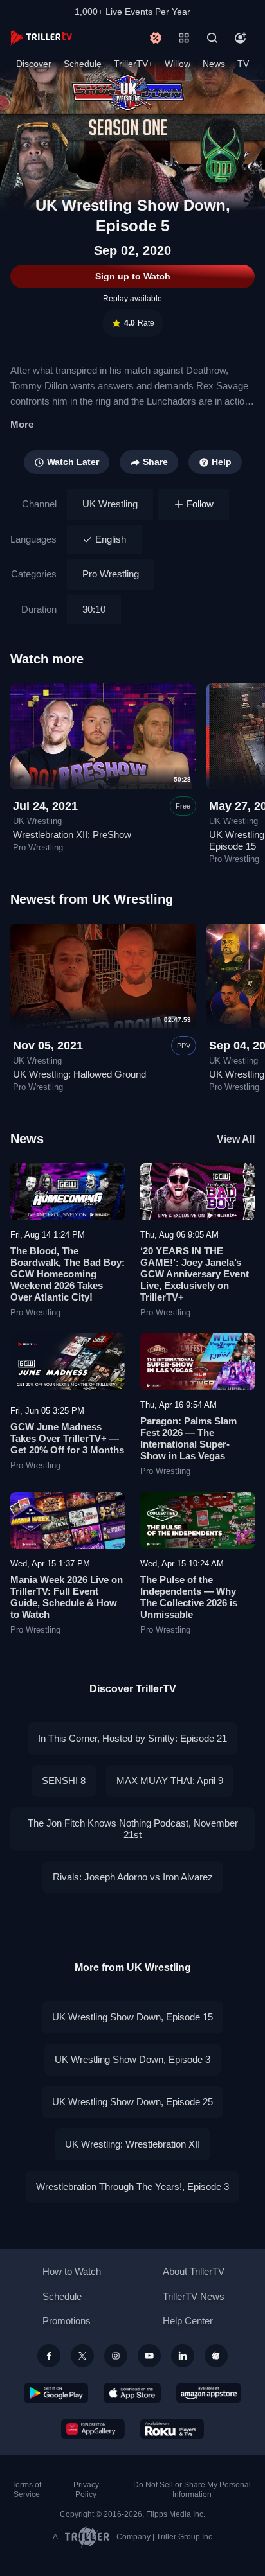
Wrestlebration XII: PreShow (72, 835)
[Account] (241, 38)
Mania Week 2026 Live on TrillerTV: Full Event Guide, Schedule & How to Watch (67, 1597)
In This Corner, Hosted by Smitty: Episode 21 (132, 1738)
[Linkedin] (183, 2356)
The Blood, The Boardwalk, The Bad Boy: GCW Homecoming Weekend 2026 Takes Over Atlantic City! (68, 1274)
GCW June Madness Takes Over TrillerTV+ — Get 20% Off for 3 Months (67, 1438)
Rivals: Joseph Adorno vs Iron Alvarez (133, 1877)
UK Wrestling (110, 504)
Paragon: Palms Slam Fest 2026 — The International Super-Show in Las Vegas (188, 1438)
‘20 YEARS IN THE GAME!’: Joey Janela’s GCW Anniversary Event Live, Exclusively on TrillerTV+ (195, 1274)
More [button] (22, 424)
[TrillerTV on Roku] (172, 2429)
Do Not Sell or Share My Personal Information (192, 2490)
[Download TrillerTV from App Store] (132, 2393)
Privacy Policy (86, 2490)
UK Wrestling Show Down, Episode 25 (132, 2102)
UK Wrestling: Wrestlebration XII (132, 2144)
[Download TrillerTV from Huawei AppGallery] (93, 2429)
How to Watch (72, 2271)
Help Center (188, 2321)
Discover (34, 64)
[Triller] (216, 2356)
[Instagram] (116, 2356)
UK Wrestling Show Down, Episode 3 (132, 2059)
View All (236, 1139)
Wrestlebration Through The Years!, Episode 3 (132, 2186)
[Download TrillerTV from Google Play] (56, 2393)
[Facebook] (49, 2356)
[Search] (212, 38)
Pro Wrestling (111, 574)
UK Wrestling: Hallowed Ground (79, 1074)
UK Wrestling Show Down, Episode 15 (132, 2017)
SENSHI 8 (64, 1781)
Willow (178, 64)
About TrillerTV (194, 2271)
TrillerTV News (194, 2296)
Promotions (67, 2321)
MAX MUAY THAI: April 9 (170, 1781)
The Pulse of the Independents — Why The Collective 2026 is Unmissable (189, 1597)
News (214, 64)
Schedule (83, 64)
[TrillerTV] (41, 38)
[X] (82, 2356)
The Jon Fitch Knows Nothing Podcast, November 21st (133, 1829)
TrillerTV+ (133, 64)
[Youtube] (149, 2356)
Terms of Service (26, 2490)
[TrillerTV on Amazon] (209, 2393)
